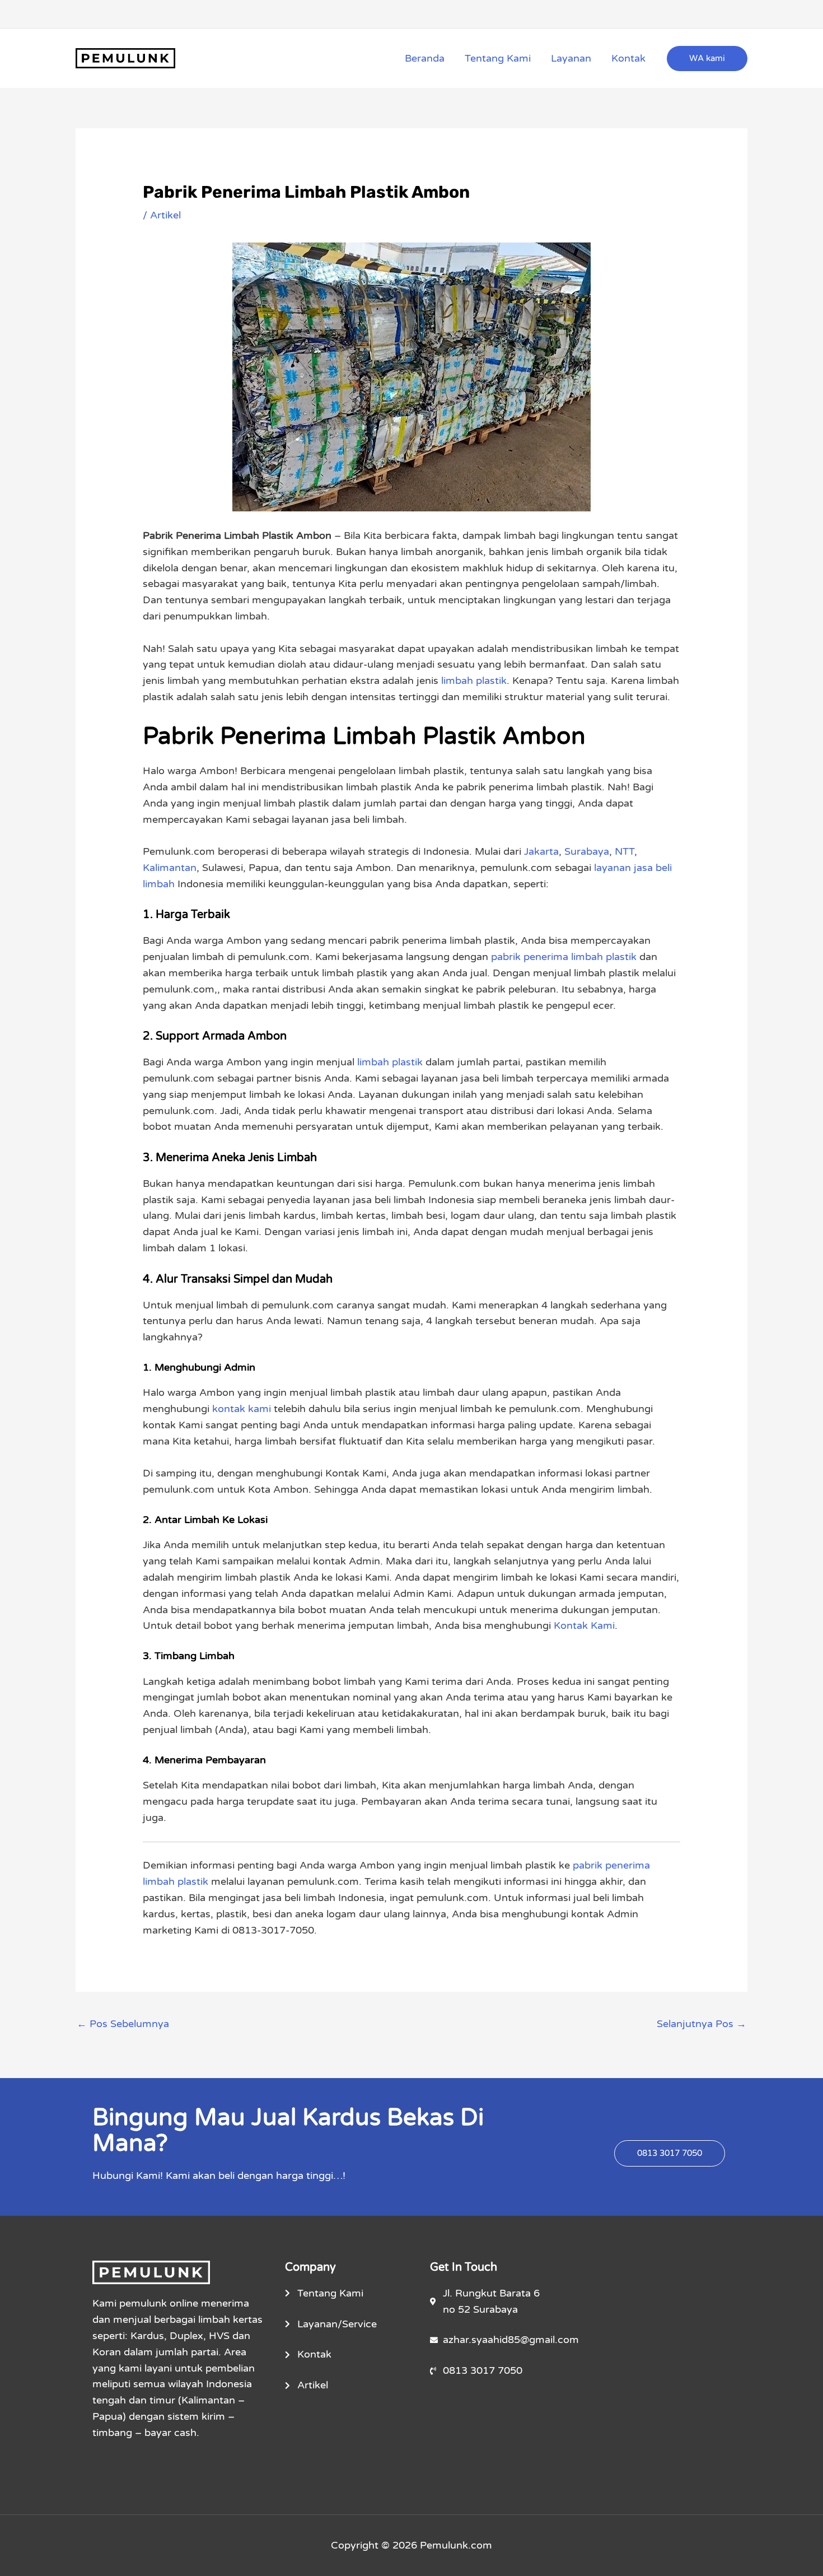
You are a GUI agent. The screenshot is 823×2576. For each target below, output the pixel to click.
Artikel (165, 215)
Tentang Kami (498, 58)
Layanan (571, 58)
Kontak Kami (584, 1625)
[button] (707, 59)
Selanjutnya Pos (702, 2024)
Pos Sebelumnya (123, 2024)
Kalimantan (170, 868)
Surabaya (587, 851)
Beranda (425, 58)
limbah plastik (474, 681)
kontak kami (242, 1409)
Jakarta (541, 851)
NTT (625, 851)
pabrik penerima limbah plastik (564, 957)
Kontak (628, 58)
